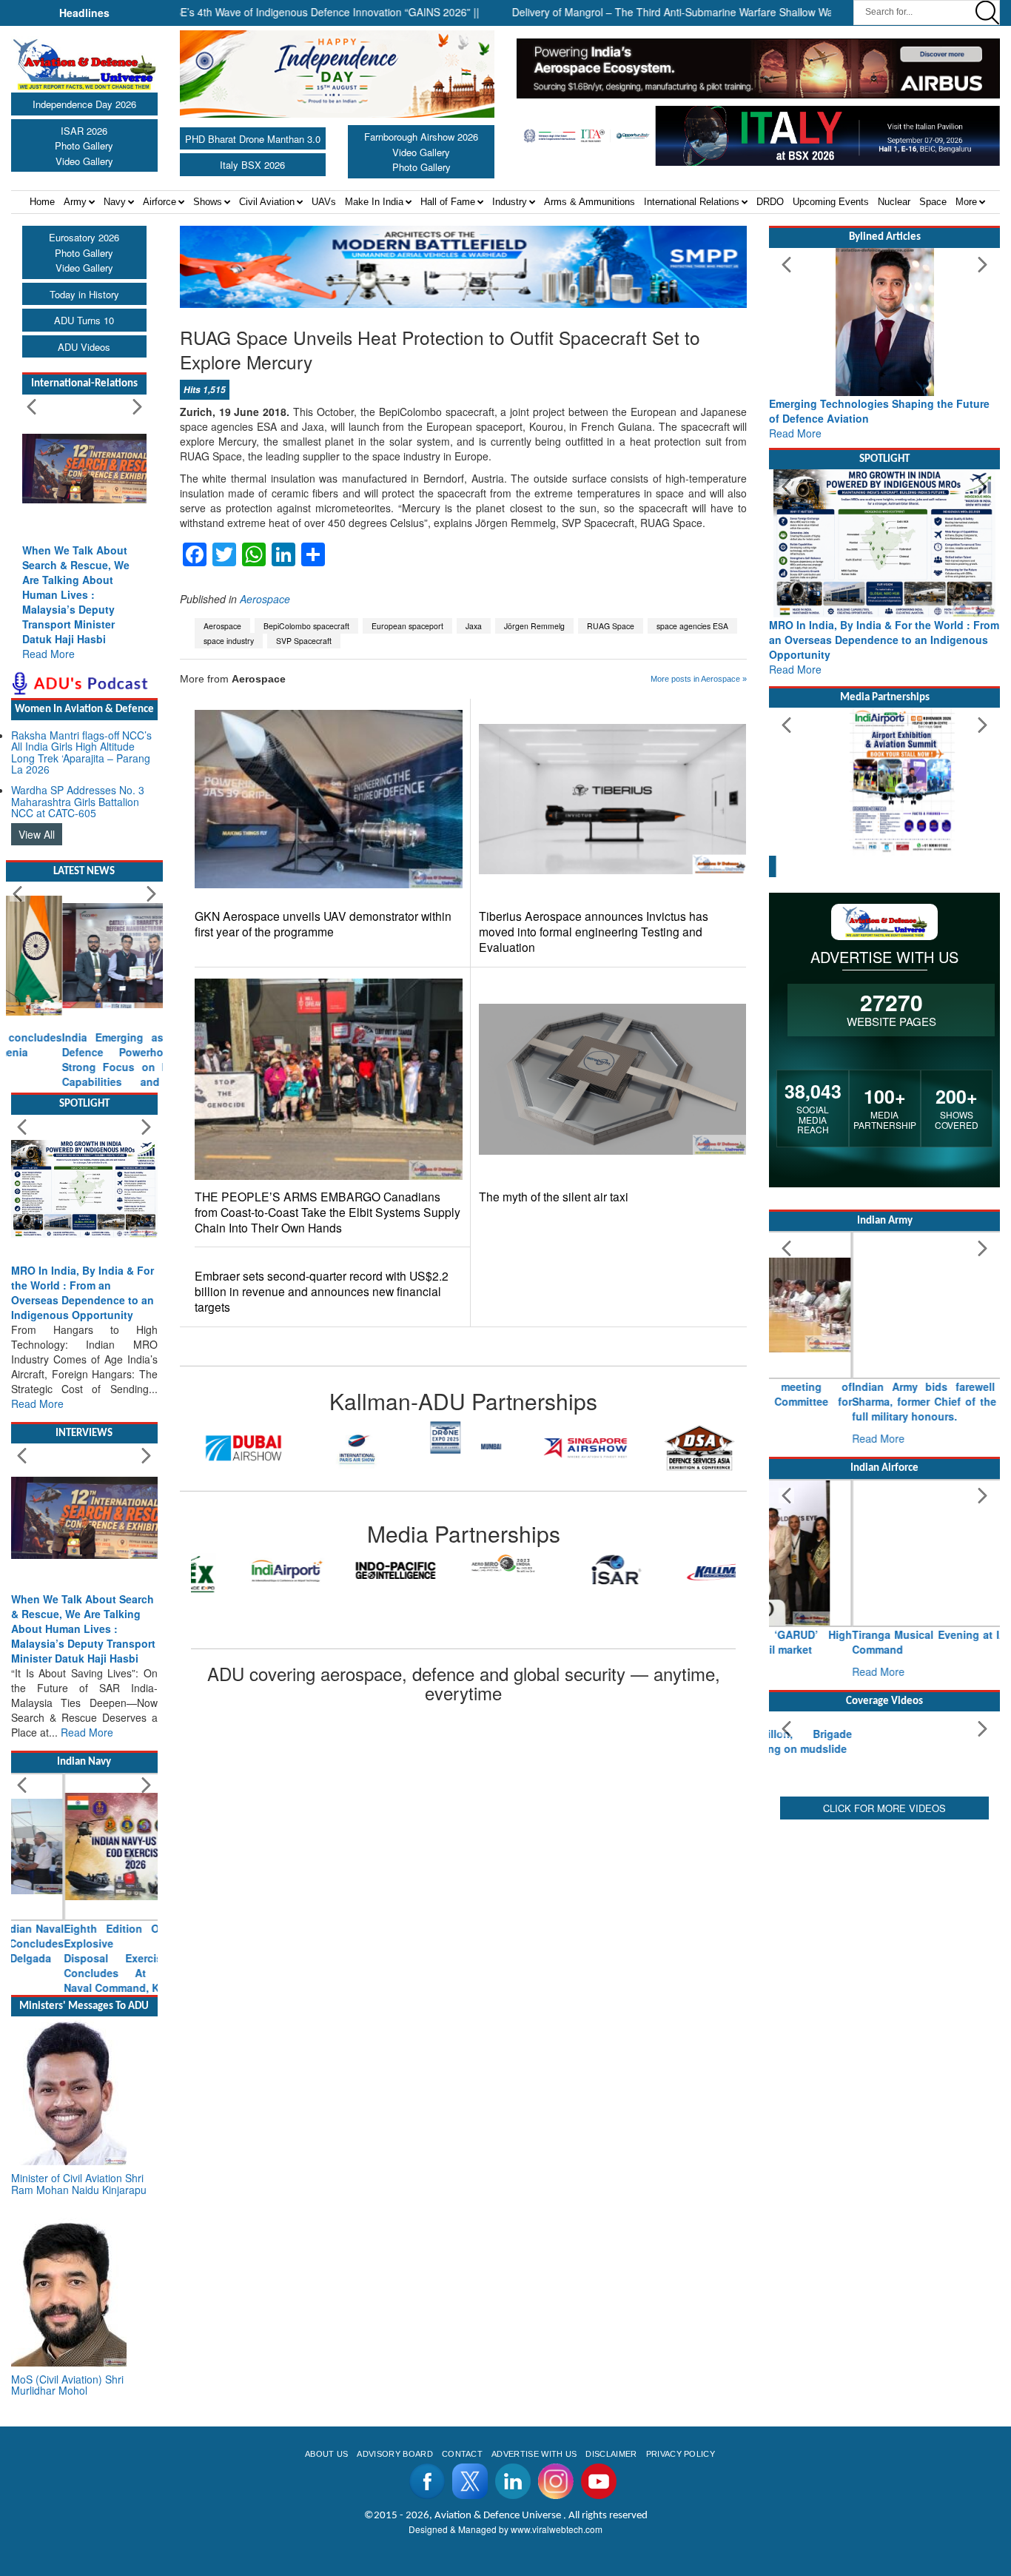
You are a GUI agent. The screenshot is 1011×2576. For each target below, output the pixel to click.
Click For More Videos (884, 1946)
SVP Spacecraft (304, 641)
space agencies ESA (692, 626)
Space (933, 202)
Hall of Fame (448, 202)
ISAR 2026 (84, 131)
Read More (48, 654)
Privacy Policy (681, 2528)
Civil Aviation (267, 202)
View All (37, 834)
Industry (510, 202)
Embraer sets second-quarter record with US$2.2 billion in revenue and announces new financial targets (322, 1291)
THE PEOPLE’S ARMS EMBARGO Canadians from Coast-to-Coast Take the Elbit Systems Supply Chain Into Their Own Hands (328, 1212)
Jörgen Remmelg (534, 626)
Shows (208, 202)
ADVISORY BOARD (394, 2528)
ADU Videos (84, 347)
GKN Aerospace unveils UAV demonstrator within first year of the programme (323, 924)
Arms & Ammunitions (590, 202)
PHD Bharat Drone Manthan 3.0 (253, 139)
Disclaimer (611, 2528)
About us (327, 2528)
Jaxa (474, 626)
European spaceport (407, 626)
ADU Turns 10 (84, 320)
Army (75, 202)
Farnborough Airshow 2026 (421, 137)
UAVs (324, 202)
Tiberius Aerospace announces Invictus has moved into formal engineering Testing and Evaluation (594, 932)
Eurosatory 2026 (84, 237)
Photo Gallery (84, 145)
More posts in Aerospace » (699, 679)
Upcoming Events (831, 202)
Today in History (84, 294)
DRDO (770, 202)
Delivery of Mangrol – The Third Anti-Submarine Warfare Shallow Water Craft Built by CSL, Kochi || (691, 12)
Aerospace (265, 599)
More (966, 202)
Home (42, 202)
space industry (229, 641)
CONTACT (462, 2528)
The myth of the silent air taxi (554, 1197)
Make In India (374, 202)
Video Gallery (84, 161)
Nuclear (894, 202)
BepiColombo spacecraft (306, 626)
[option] (278, 1448)
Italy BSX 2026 (252, 165)
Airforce (159, 202)
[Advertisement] (884, 2053)
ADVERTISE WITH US (534, 2528)
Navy (115, 202)
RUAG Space (611, 626)
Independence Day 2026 (84, 104)
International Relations (692, 202)
